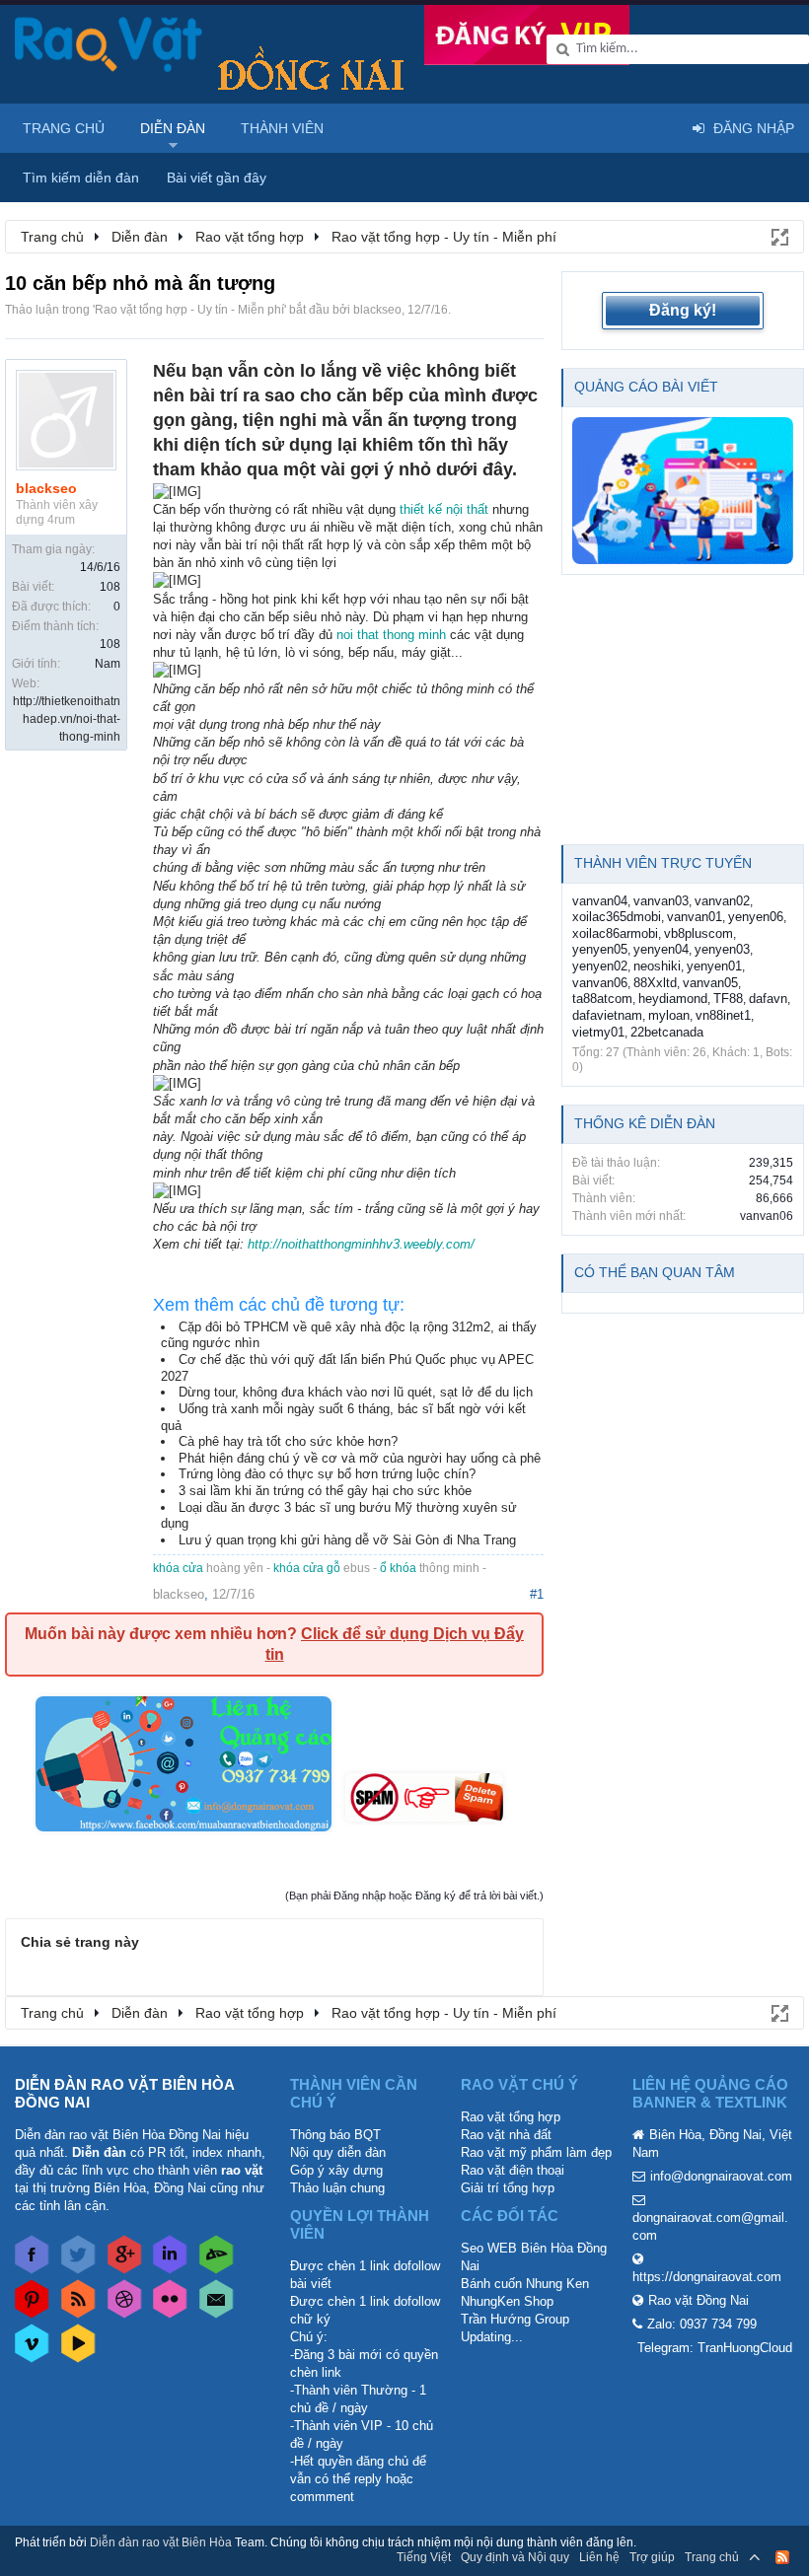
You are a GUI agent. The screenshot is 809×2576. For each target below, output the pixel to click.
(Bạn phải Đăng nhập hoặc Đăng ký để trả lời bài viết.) (414, 1896)
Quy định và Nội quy (515, 2557)
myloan (669, 1015)
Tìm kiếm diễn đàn (81, 178)
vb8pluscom (699, 933)
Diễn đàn (173, 128)
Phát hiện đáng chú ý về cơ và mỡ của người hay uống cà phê (360, 1458)
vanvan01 (695, 917)
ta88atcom (602, 999)
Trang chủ (64, 128)
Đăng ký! (683, 310)
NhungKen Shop (507, 2301)
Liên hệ (599, 2557)
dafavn (768, 999)
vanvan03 (661, 901)
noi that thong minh (391, 635)
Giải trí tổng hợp (508, 2188)
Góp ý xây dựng (336, 2170)
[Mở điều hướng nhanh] (778, 236)
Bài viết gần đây (217, 178)
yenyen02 (600, 966)
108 (110, 587)
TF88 (728, 999)
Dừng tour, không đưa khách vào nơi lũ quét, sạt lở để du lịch (356, 1392)
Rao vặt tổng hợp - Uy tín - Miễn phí (189, 310)
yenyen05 (600, 949)
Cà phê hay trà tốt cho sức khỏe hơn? (288, 1441)
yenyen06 (756, 917)
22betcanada (667, 1032)
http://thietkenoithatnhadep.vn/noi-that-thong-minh (67, 719)
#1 (537, 1594)
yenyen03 (722, 949)
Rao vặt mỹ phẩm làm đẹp (536, 2152)
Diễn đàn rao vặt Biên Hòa (161, 2542)
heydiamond (673, 999)
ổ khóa (398, 1568)
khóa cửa (178, 1568)
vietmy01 (598, 1032)
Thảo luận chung (337, 2188)
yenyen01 (714, 966)
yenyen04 (661, 949)
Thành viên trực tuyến (663, 863)
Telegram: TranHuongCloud (715, 2348)
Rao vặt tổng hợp (511, 2117)
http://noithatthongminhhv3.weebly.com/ (361, 1244)
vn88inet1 (723, 1015)
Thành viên (282, 128)
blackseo (377, 310)
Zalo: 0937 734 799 (702, 2324)
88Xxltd (655, 983)
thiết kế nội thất (444, 509)
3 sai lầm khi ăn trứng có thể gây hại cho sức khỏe (325, 1491)
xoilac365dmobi (617, 917)
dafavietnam (607, 1015)
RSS (782, 2557)
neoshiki (657, 966)
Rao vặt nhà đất (506, 2135)
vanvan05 (710, 983)
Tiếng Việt (424, 2557)
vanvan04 (600, 901)
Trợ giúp (652, 2557)
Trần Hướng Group (515, 2319)
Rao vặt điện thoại (513, 2170)
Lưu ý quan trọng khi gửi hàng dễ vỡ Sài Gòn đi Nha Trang (347, 1540)
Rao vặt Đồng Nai (699, 2300)
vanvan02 (722, 901)
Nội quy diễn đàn (338, 2152)
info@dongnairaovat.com (721, 2176)
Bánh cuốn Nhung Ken (525, 2284)
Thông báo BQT (335, 2135)
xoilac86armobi (615, 933)
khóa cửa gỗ (307, 1568)
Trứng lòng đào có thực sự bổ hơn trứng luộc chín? (327, 1474)
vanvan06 (600, 983)
